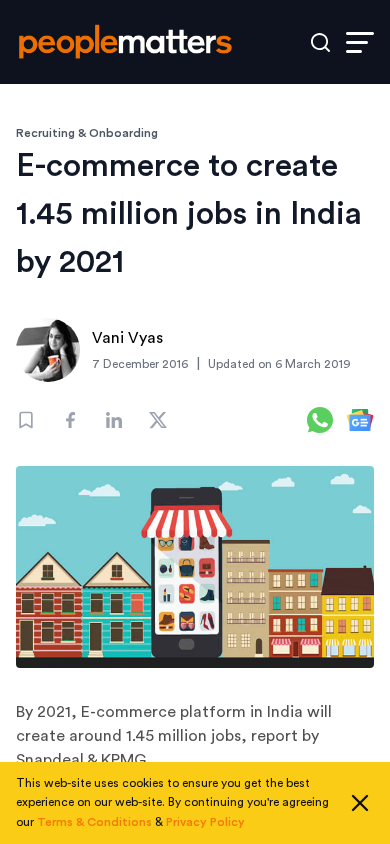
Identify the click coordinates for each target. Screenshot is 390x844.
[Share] (70, 420)
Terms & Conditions (94, 822)
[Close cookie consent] (360, 803)
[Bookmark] (26, 420)
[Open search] (320, 42)
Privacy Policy (205, 822)
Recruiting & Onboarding (87, 133)
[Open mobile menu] (360, 42)
